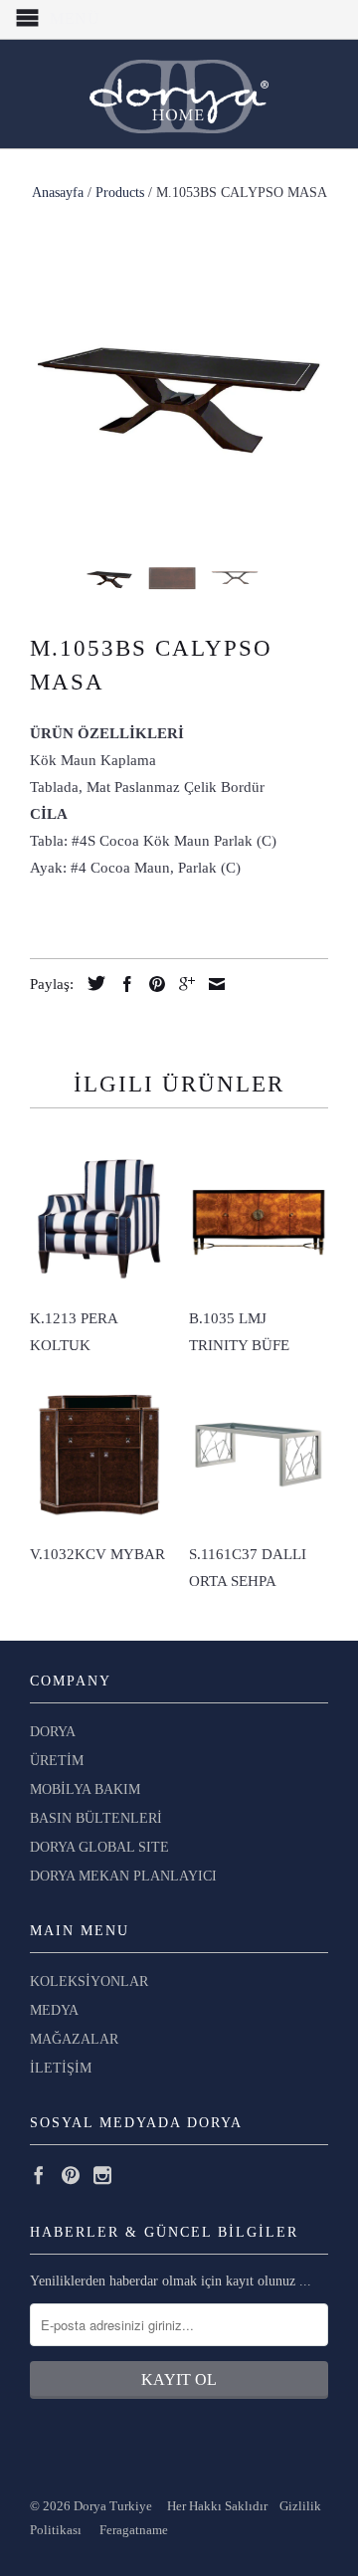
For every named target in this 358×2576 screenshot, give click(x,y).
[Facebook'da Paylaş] (122, 984)
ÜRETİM (57, 1761)
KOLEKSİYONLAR (89, 1982)
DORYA (53, 1732)
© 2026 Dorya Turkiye (98, 2506)
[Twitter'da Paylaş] (91, 983)
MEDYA (54, 2010)
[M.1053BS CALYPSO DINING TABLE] (179, 390)
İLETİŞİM (61, 2068)
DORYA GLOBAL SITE (99, 1847)
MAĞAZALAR (74, 2039)
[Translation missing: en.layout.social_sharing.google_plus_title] (182, 984)
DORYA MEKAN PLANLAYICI (123, 1876)
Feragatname (134, 2530)
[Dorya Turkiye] (179, 94)
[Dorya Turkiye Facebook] (39, 2175)
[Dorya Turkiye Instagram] (102, 2175)
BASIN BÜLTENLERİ (96, 1818)
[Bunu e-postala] (212, 984)
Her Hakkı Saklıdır (219, 2506)
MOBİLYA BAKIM (85, 1789)
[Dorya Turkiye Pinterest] (71, 2175)
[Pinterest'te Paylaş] (152, 984)
